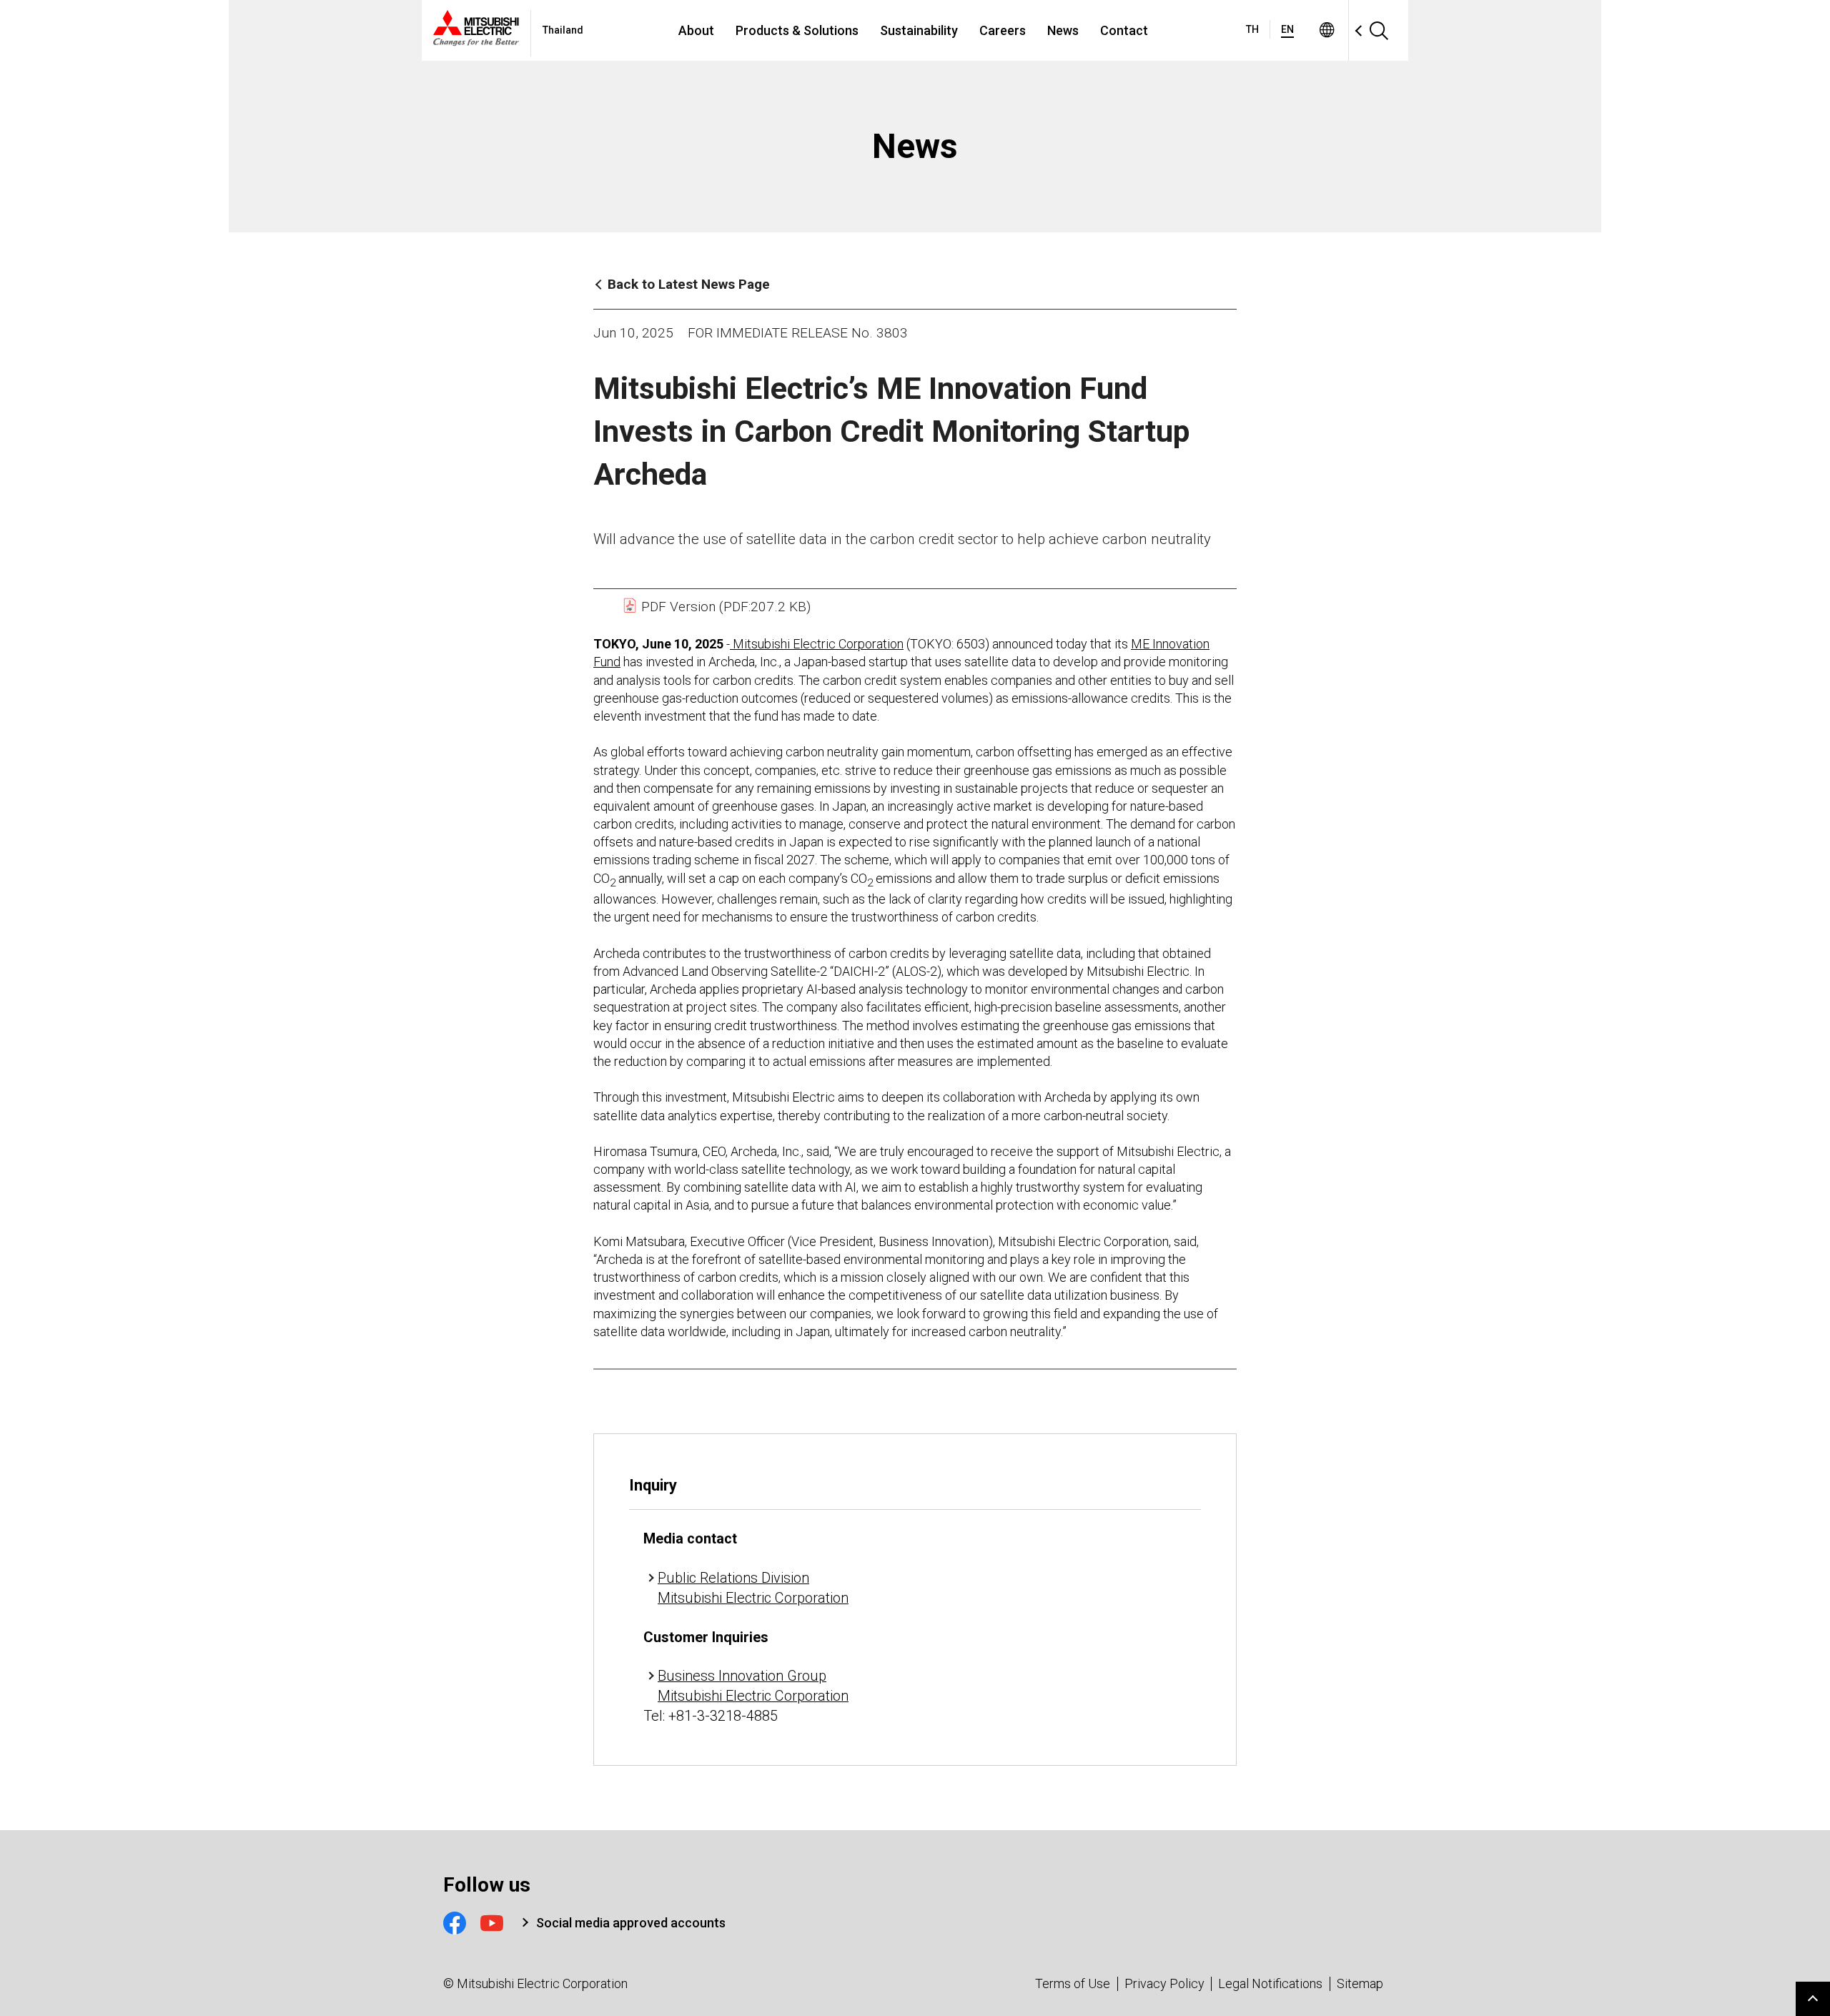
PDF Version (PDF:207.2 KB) (724, 607)
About (696, 30)
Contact (1124, 30)
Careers (1003, 30)
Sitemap (1360, 1983)
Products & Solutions (797, 30)
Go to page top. (1813, 1999)
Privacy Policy (1164, 1983)
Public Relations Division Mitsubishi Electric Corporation (753, 1588)
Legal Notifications (1270, 1983)
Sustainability (919, 30)
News (1063, 30)
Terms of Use (1073, 1983)
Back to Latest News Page (689, 284)
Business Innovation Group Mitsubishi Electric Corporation (753, 1686)
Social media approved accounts (631, 1923)
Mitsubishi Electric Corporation (817, 644)
